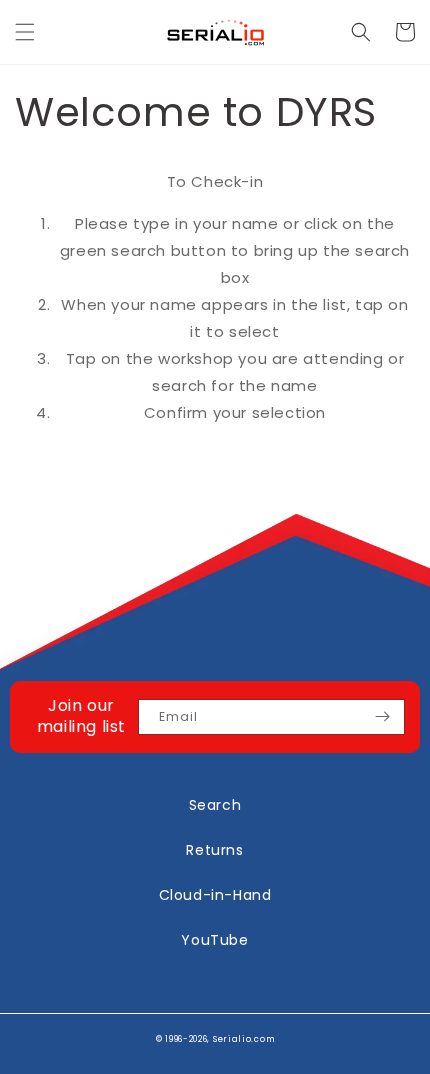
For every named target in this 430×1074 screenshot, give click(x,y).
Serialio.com (243, 1039)
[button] (25, 32)
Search (215, 805)
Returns (214, 850)
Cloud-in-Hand (215, 895)
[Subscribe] (382, 717)
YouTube (214, 940)
